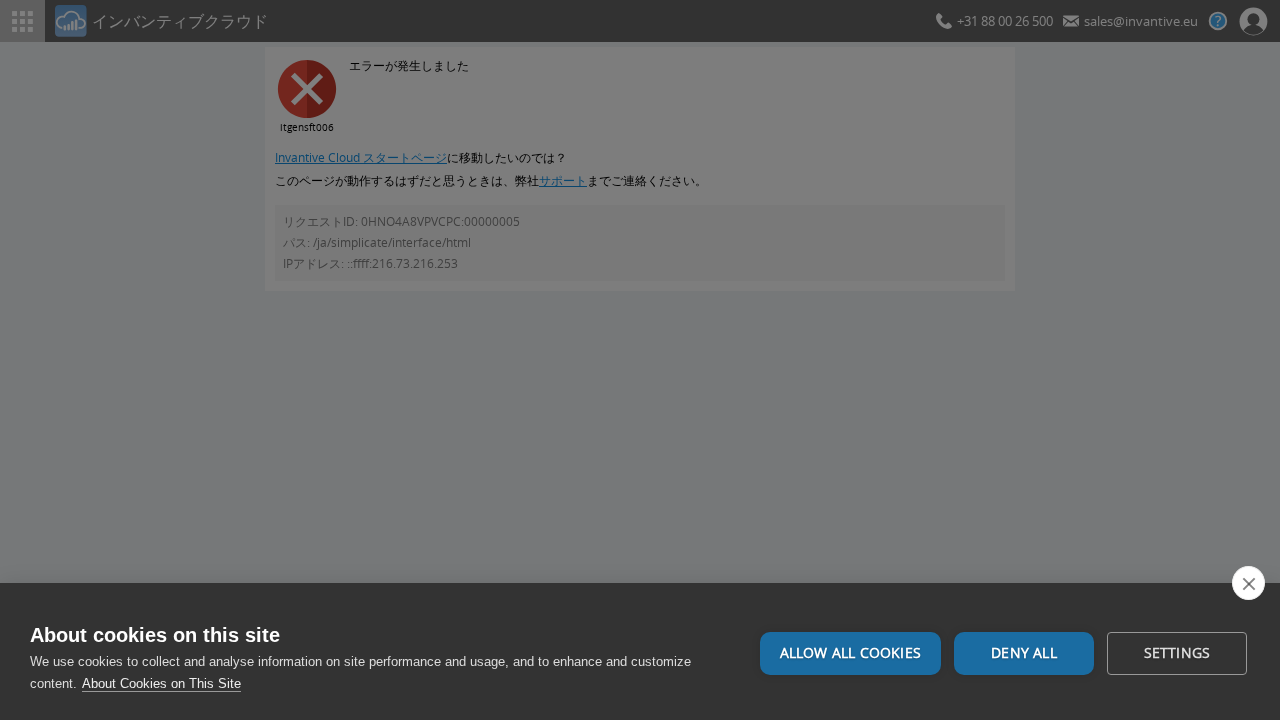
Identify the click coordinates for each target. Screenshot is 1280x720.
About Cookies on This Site (161, 683)
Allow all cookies (850, 653)
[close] (1248, 583)
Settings (1177, 653)
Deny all (1024, 653)
